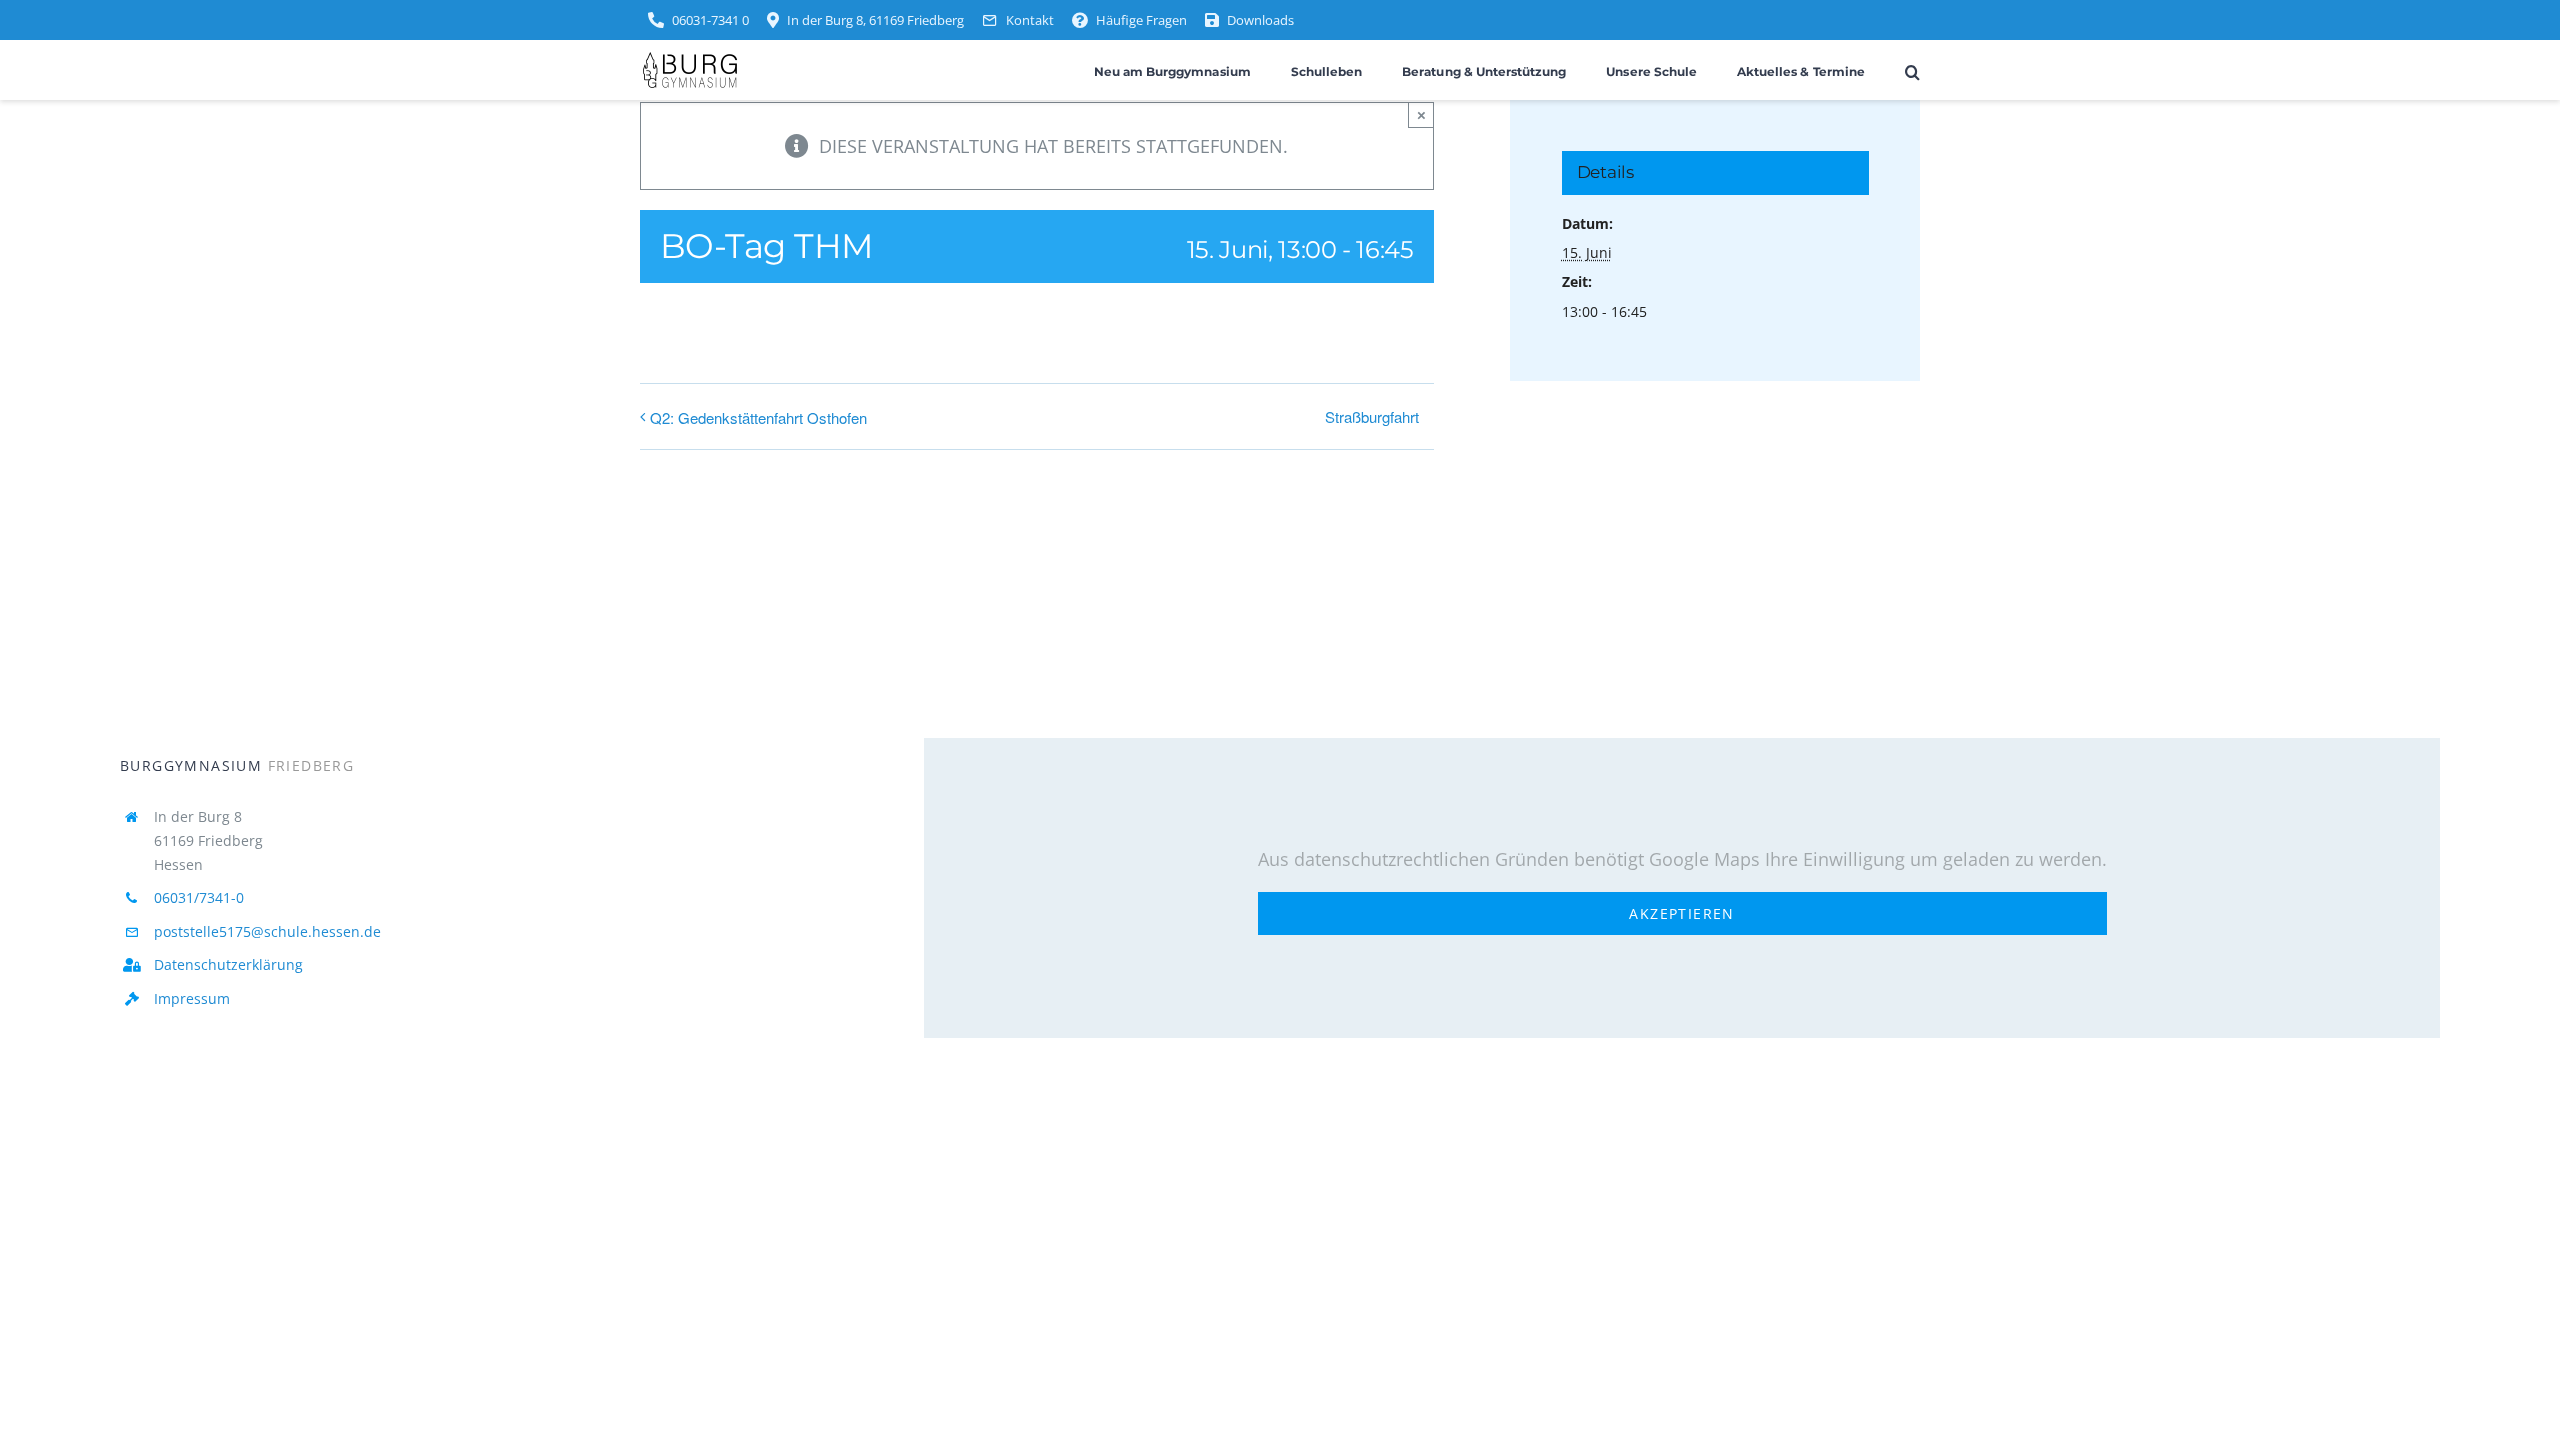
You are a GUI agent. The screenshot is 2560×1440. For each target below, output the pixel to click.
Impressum (192, 998)
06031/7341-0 (199, 897)
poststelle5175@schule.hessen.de (267, 931)
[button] (1912, 70)
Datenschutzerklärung (228, 964)
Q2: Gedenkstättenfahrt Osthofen (758, 417)
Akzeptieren (1681, 913)
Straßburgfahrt (1372, 416)
